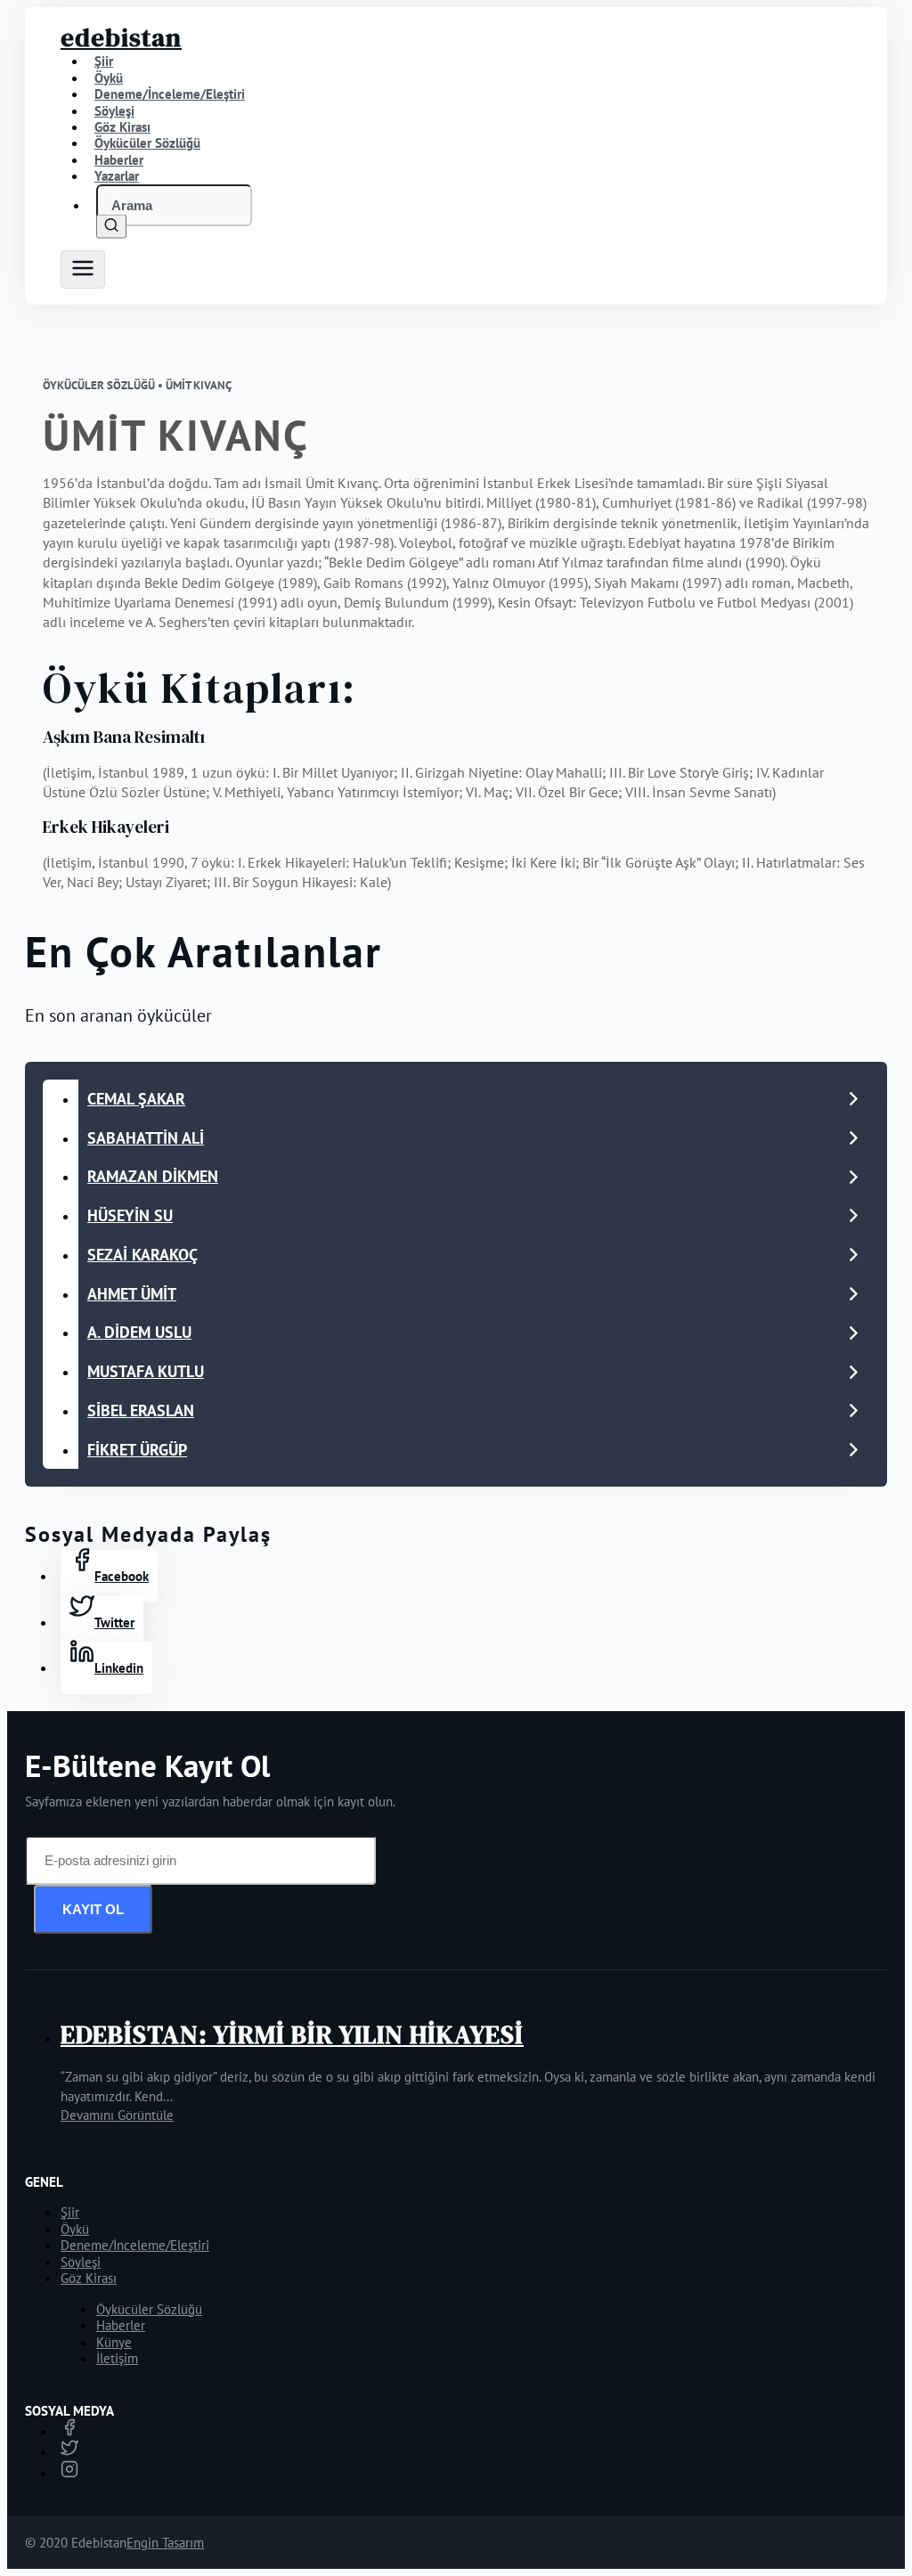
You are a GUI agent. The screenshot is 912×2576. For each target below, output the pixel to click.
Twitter (114, 1622)
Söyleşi (81, 2262)
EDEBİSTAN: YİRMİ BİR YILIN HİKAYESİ (292, 2034)
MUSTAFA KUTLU (146, 1371)
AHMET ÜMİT (132, 1294)
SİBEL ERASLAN (141, 1410)
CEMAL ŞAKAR (136, 1099)
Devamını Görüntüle (117, 2115)
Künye (114, 2342)
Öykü (75, 2229)
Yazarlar (117, 176)
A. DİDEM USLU (139, 1332)
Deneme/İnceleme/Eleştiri (170, 94)
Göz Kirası (89, 2278)
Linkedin (119, 1668)
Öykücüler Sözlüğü (149, 2309)
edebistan (121, 37)
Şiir (70, 2212)
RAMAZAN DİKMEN (153, 1176)
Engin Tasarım (165, 2543)
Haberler (121, 2325)
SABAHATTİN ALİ (146, 1138)
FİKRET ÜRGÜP (137, 1450)
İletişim (117, 2358)
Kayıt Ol (93, 1909)
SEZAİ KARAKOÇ (142, 1255)
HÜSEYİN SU (130, 1215)
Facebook (122, 1576)
